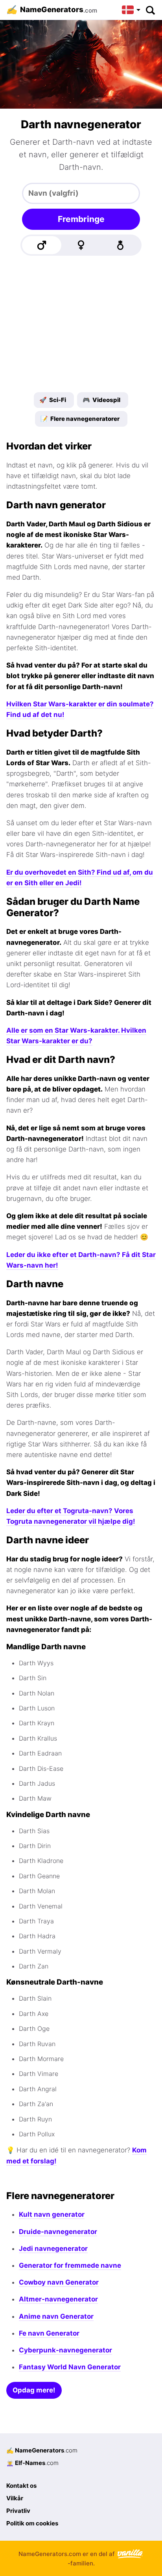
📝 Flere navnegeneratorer (80, 419)
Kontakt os (21, 2486)
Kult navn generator (52, 2214)
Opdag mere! (34, 2390)
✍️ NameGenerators (42, 2450)
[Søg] (150, 10)
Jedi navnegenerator (53, 2249)
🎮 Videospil (101, 400)
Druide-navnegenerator (58, 2232)
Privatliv (18, 2511)
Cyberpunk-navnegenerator (65, 2350)
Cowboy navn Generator (59, 2282)
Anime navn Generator (56, 2316)
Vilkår (15, 2498)
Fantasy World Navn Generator (70, 2367)
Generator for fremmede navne (70, 2265)
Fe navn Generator (49, 2333)
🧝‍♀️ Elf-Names (32, 2463)
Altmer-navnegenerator (58, 2299)
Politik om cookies (32, 2523)
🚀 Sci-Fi (53, 400)
